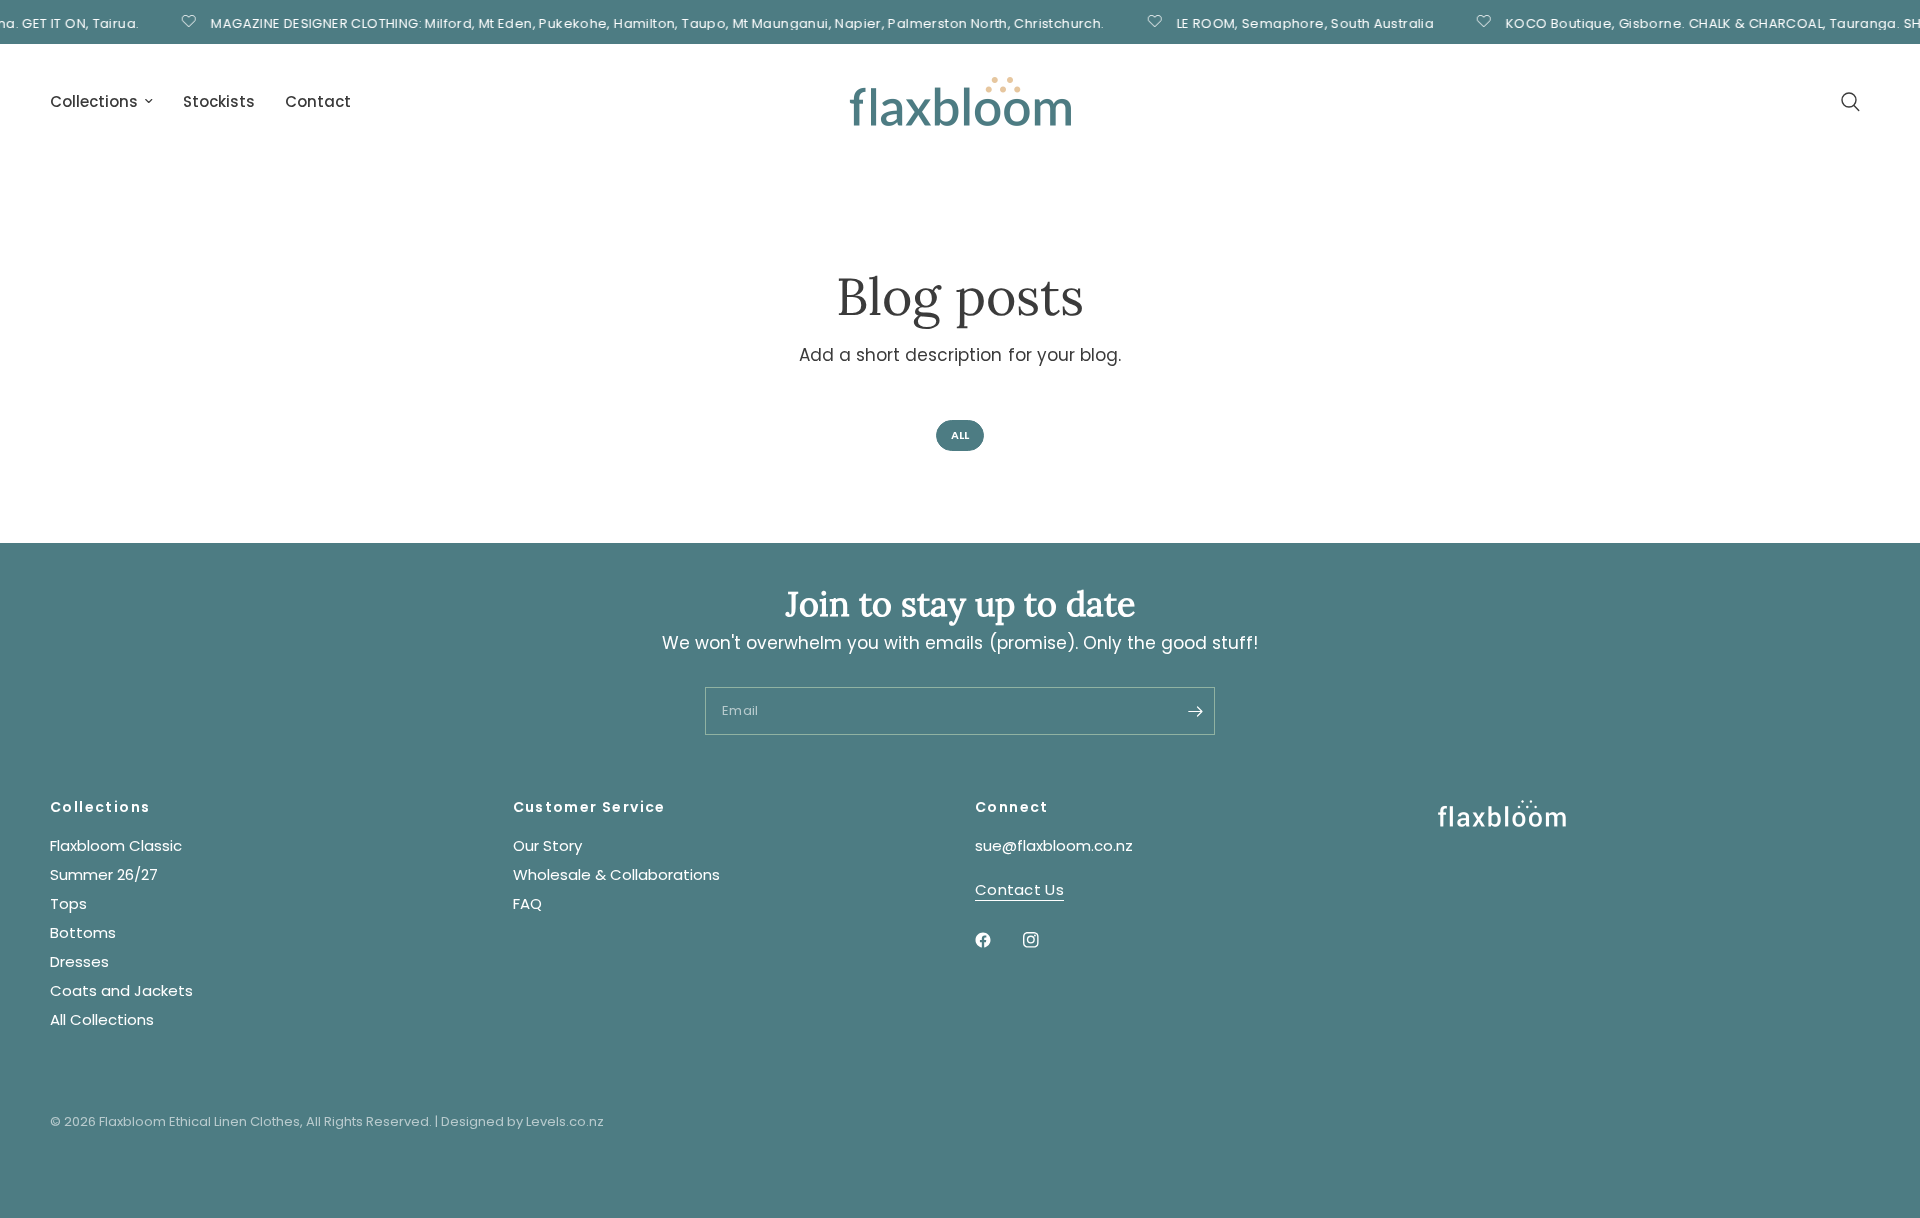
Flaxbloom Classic (116, 845)
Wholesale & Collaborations (616, 874)
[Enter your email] (1195, 711)
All (960, 435)
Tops (68, 903)
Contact (318, 101)
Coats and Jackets (121, 990)
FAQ (527, 903)
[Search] (1850, 101)
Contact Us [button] (1019, 889)
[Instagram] (1045, 940)
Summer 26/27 (104, 874)
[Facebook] (997, 940)
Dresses (79, 961)
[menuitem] (109, 102)
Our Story (547, 845)
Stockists (219, 101)
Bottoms (83, 932)
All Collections (102, 1019)
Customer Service (589, 807)
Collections (94, 101)
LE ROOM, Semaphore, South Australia (1294, 22)
